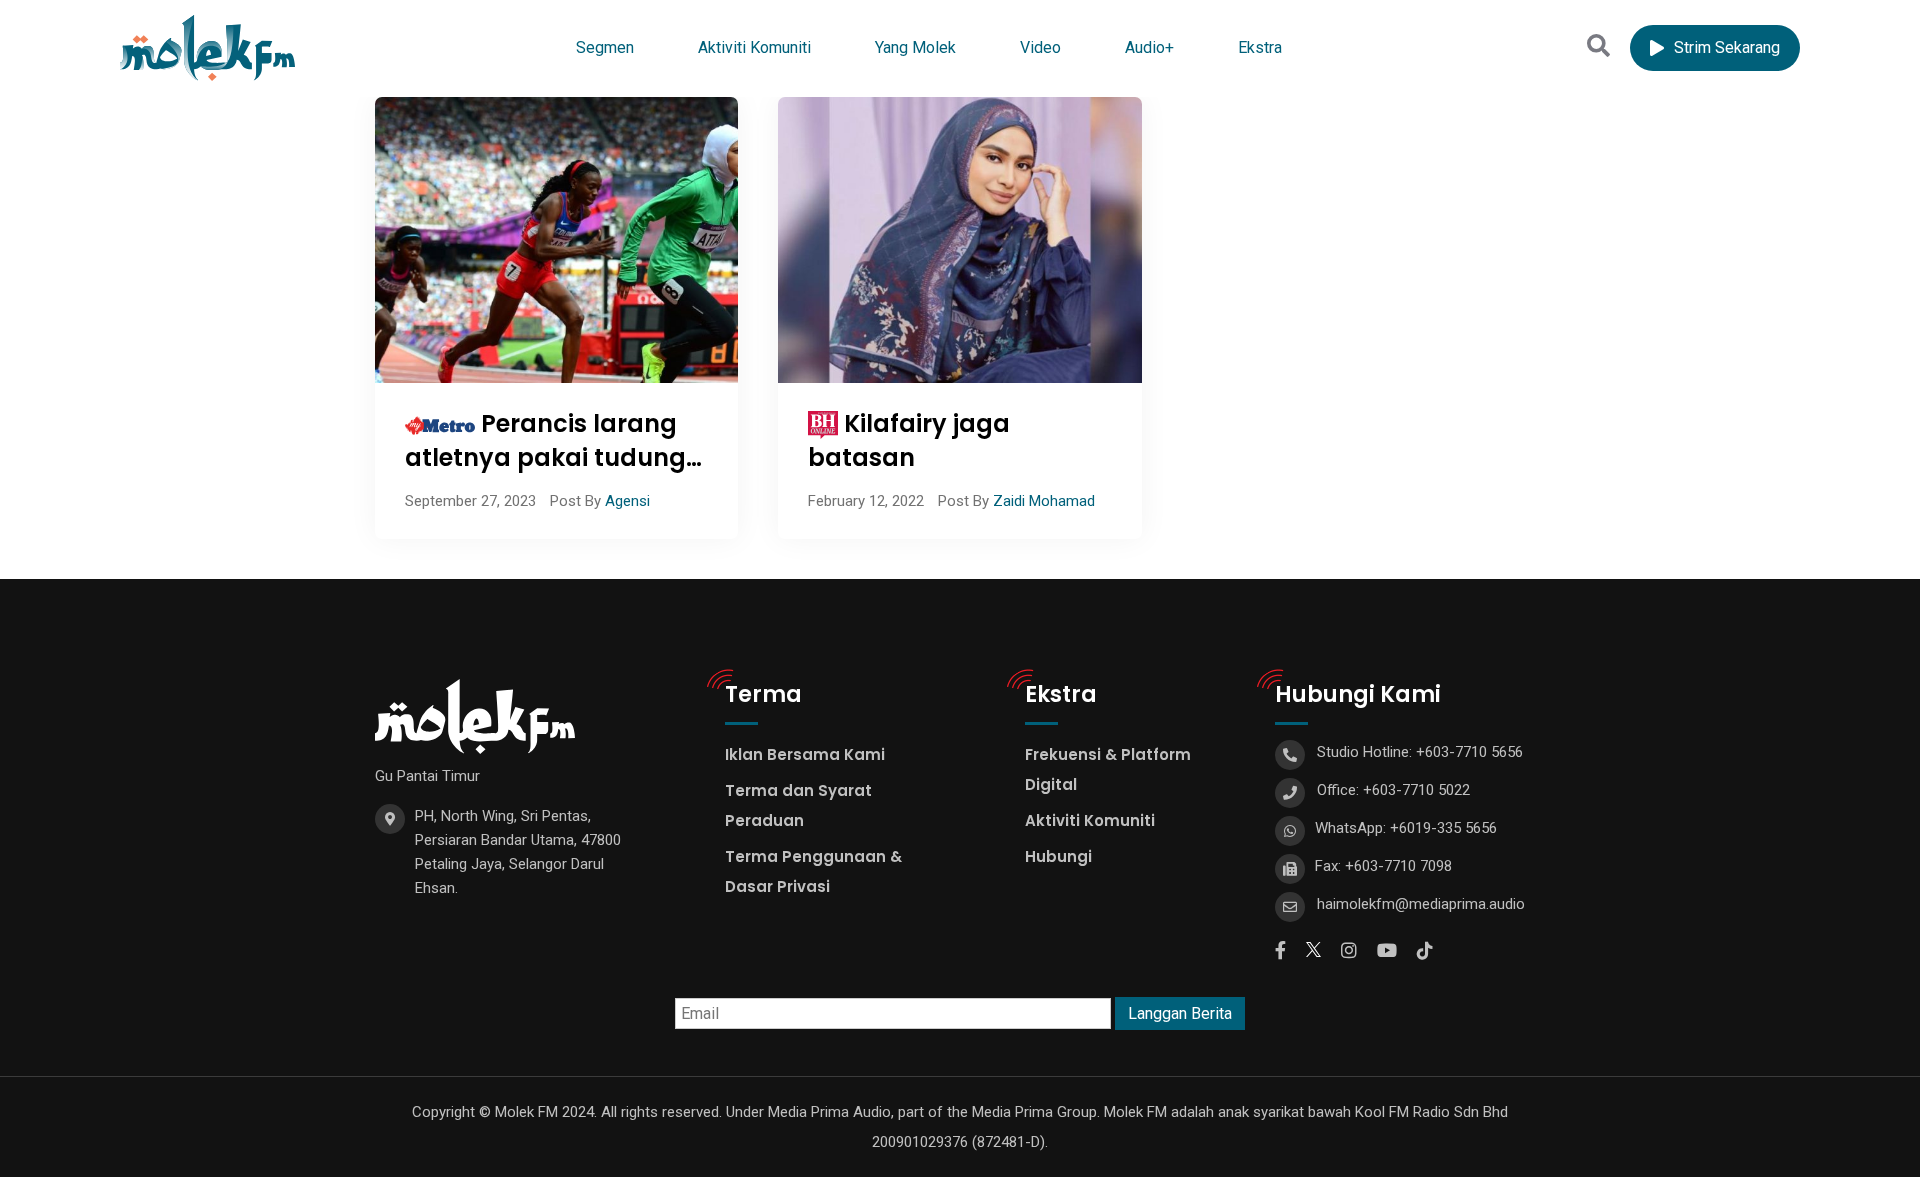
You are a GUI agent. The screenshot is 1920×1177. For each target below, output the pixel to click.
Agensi (627, 501)
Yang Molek (915, 47)
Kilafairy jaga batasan (909, 440)
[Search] (1598, 46)
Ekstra (1260, 47)
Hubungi (1058, 856)
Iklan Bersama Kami (805, 754)
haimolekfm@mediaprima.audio (1421, 904)
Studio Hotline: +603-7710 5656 (1420, 752)
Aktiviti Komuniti (754, 47)
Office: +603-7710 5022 (1393, 790)
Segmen (605, 47)
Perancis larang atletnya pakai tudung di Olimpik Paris (545, 457)
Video (1040, 47)
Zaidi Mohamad (1044, 501)
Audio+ (1149, 47)
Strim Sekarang (1727, 47)
